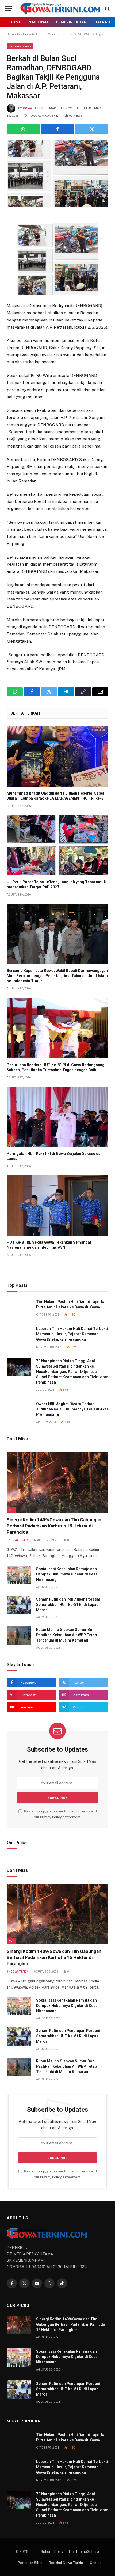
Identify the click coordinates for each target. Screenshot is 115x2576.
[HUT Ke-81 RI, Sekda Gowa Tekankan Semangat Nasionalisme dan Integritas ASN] (57, 1206)
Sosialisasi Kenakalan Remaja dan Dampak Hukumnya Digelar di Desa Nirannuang (67, 1574)
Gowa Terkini (34, 108)
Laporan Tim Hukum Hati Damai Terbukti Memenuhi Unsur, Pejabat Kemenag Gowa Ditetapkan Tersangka (72, 1334)
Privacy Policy (51, 1817)
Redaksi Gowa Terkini (66, 2563)
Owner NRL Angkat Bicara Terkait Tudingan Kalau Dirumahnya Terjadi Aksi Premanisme (72, 1409)
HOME (15, 22)
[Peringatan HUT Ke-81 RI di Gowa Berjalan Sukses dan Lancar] (57, 1117)
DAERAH (102, 22)
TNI (11, 1510)
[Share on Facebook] (57, 129)
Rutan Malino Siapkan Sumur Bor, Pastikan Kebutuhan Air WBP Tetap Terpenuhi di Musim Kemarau (66, 1635)
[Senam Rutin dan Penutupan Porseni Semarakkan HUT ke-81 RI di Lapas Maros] (19, 1605)
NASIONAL (39, 22)
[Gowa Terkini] (60, 9)
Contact (96, 2563)
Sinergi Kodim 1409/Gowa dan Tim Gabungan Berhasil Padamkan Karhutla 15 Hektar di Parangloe (54, 1526)
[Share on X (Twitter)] (92, 129)
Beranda (13, 34)
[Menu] (9, 9)
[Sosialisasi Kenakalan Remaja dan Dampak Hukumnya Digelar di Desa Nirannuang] (19, 1575)
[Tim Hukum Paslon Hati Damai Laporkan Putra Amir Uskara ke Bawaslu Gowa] (19, 1308)
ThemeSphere (87, 2552)
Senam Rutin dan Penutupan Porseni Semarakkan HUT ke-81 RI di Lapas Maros (68, 1605)
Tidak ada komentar (45, 116)
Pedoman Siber (30, 2563)
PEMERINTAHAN (72, 22)
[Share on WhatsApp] (23, 129)
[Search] (107, 9)
